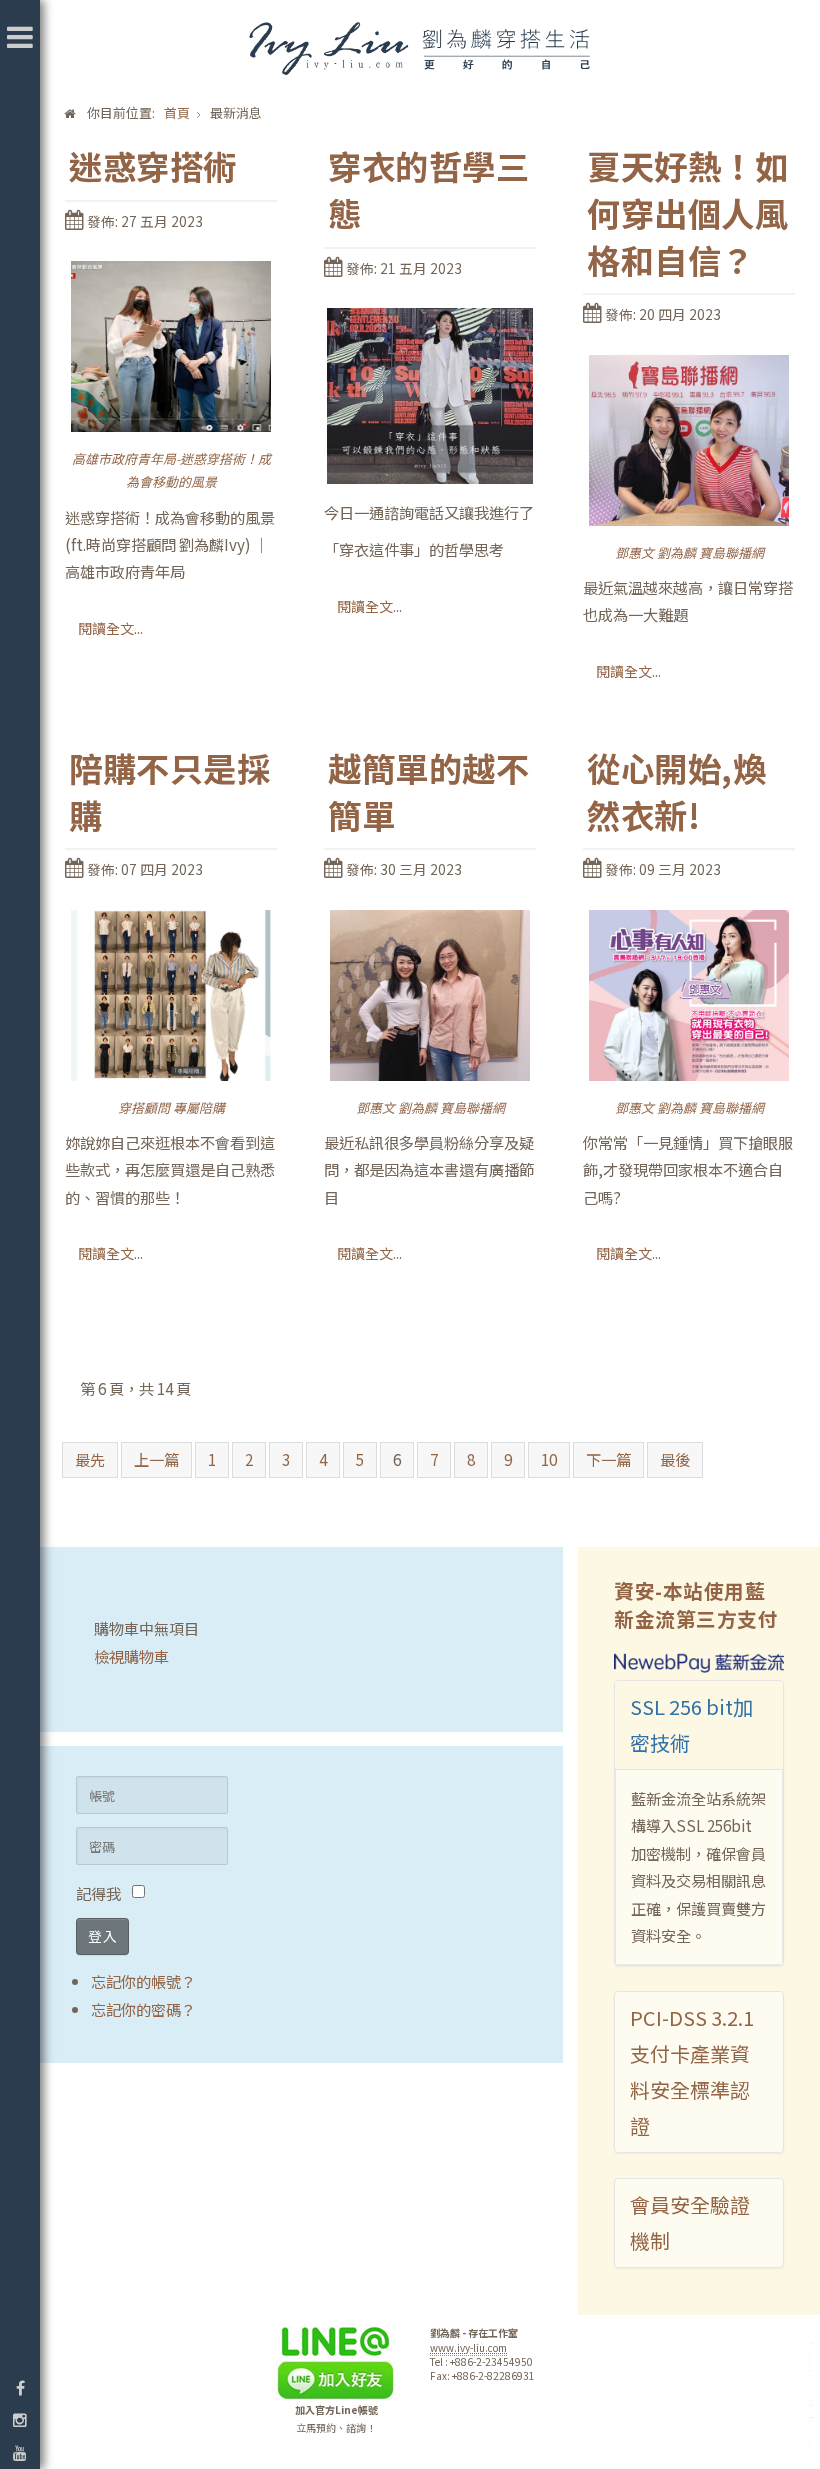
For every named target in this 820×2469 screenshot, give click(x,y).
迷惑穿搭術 (153, 166)
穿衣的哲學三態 (428, 190)
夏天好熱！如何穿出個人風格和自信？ (687, 213)
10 (549, 1459)
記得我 (98, 1893)
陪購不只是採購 (169, 792)
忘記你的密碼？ (143, 2009)
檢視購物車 (131, 1656)
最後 (675, 1459)
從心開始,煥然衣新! (676, 792)
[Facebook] (20, 2387)
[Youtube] (20, 2452)
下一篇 (608, 1459)
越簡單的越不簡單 (428, 792)
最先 (90, 1459)
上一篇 (156, 1459)
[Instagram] (20, 2419)
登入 (102, 1936)
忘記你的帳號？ (143, 1981)
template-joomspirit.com (813, 2394)
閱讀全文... (110, 628)
